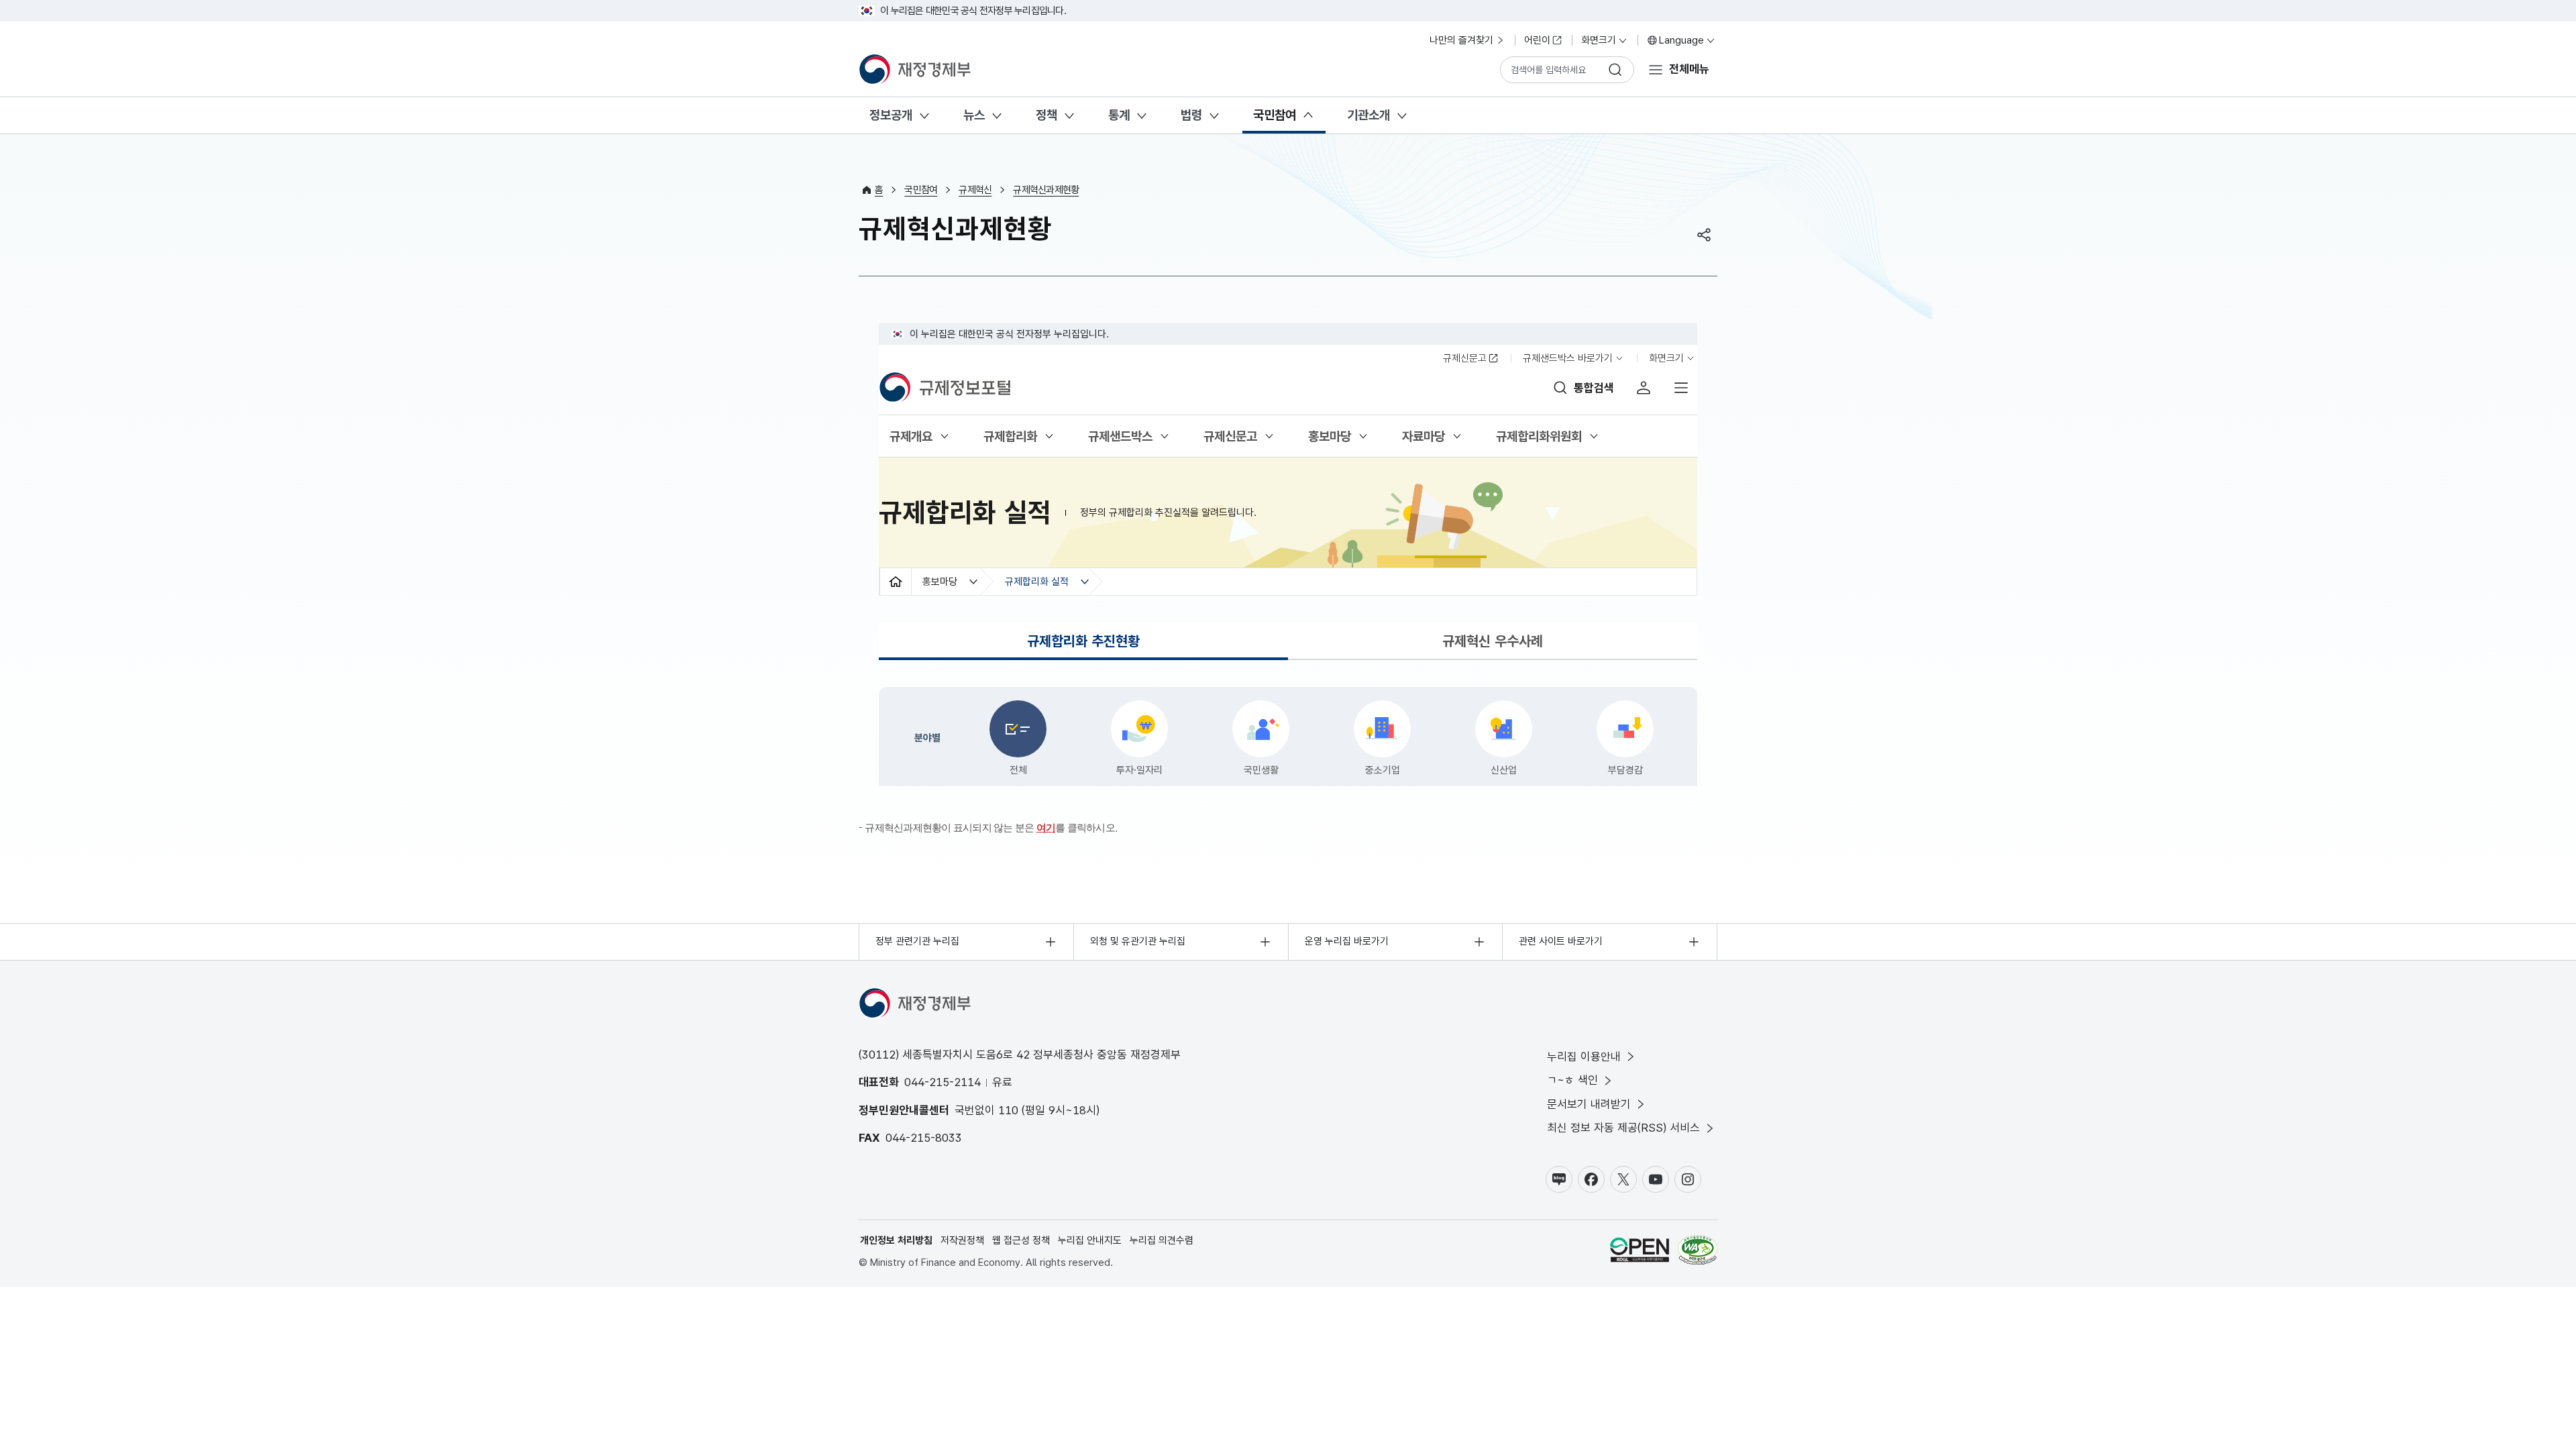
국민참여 (1275, 115)
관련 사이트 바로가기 (1561, 941)
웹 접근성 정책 (1021, 1240)
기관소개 (1368, 115)
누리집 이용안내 (1584, 1057)
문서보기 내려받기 (1589, 1104)
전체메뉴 (1689, 69)
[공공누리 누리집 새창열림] (1640, 1252)
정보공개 (891, 115)
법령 (1191, 115)
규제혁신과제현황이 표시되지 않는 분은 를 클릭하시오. (991, 827)
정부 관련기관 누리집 (917, 941)
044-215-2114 (943, 1082)
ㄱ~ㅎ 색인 (1572, 1080)
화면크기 (1599, 40)
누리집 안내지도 (1090, 1240)
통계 (1119, 115)
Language (1681, 40)
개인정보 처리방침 (896, 1240)
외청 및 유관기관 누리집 (1138, 941)
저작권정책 (962, 1240)
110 (1008, 1110)
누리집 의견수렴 (1162, 1240)
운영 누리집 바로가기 (1347, 941)
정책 (1046, 115)
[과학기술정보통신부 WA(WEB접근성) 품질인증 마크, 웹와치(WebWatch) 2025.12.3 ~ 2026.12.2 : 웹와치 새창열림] (1698, 1252)
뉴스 (974, 115)
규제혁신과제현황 (1046, 190)
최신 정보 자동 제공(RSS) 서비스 (1623, 1128)
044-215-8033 (924, 1138)
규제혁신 (975, 190)
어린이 (1537, 40)
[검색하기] (1615, 70)
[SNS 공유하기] (1704, 235)
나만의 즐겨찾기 (1461, 40)
